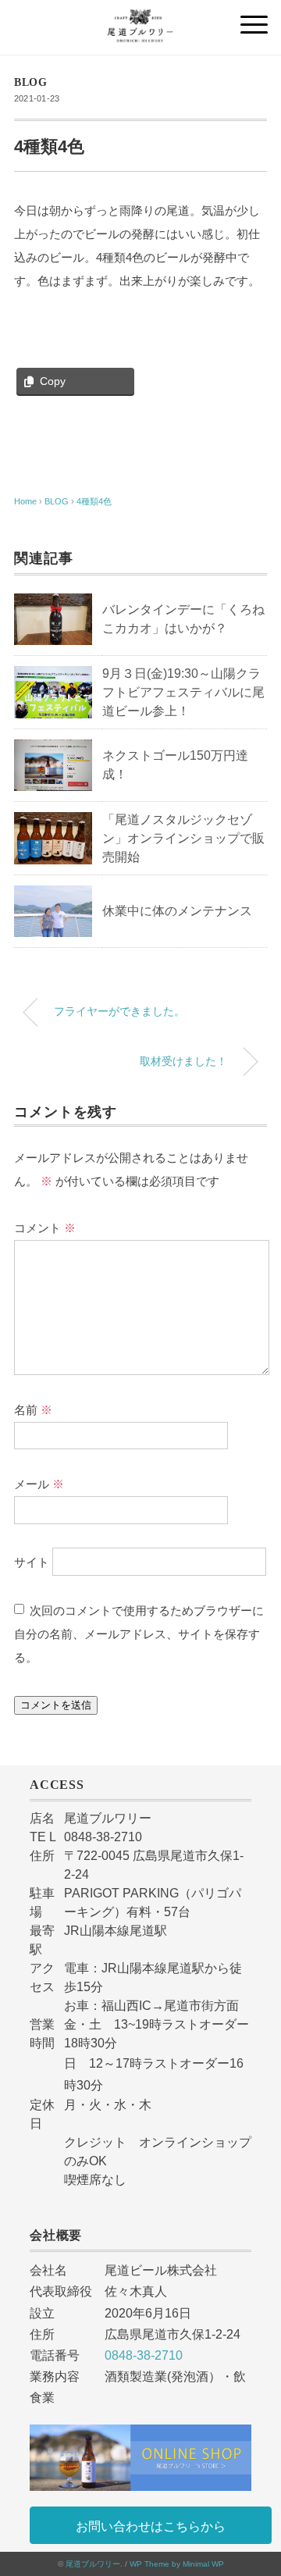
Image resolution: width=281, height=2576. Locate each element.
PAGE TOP (257, 2486)
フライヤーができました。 (119, 1011)
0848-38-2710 (144, 2355)
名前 (33, 1410)
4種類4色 (94, 501)
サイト (32, 1562)
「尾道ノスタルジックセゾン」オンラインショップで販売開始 (183, 838)
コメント (45, 1228)
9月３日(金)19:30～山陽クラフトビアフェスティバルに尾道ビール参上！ (183, 692)
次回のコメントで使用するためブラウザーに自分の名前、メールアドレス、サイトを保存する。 (139, 1634)
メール (39, 1484)
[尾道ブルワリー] (140, 19)
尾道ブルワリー (93, 2564)
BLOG (31, 82)
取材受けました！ (183, 1061)
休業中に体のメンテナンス (177, 911)
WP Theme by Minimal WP (177, 2564)
